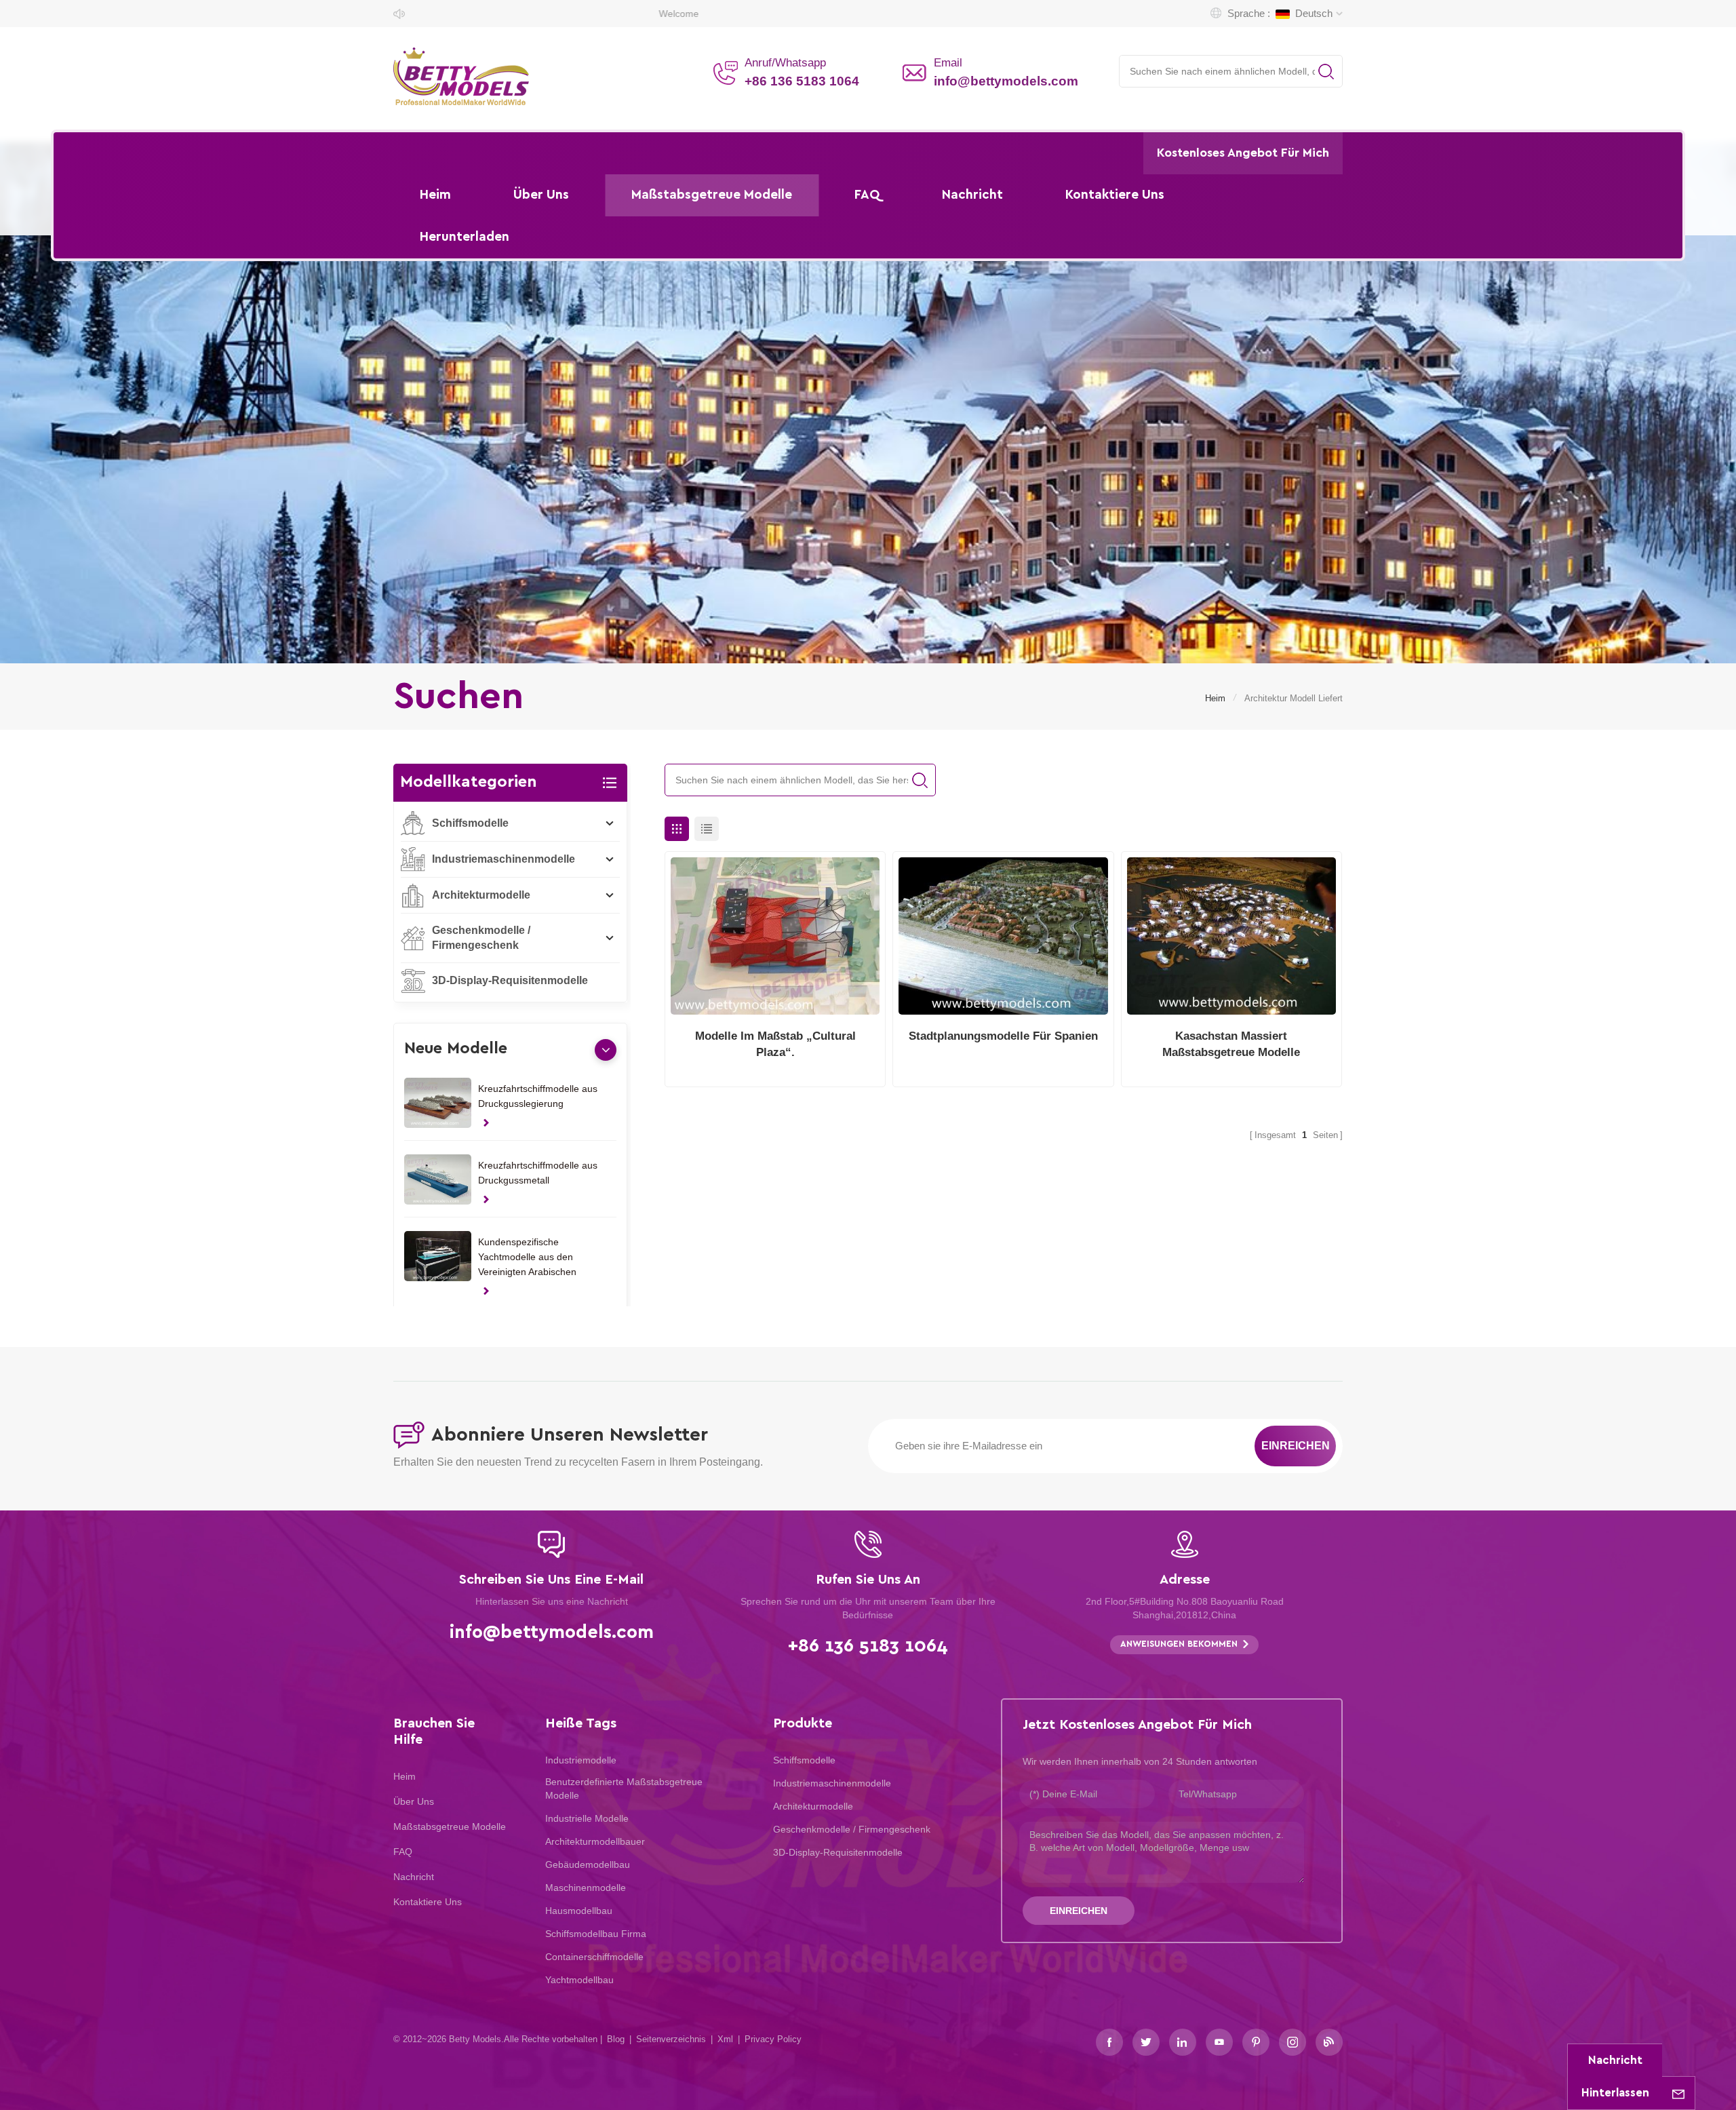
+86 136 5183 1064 (802, 81)
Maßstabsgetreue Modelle (712, 195)
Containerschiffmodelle (594, 1957)
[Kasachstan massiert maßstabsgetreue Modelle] (1231, 936)
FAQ (867, 195)
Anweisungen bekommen (1179, 1644)
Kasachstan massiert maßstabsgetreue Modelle (1231, 1044)
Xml (725, 2039)
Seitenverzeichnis (671, 2039)
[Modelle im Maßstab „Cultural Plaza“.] (775, 936)
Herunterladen (465, 237)
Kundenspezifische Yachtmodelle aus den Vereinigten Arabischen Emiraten (527, 1258)
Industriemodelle (581, 1760)
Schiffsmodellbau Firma (596, 1934)
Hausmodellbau (579, 1911)
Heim (435, 195)
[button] (606, 1050)
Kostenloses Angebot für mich (1243, 153)
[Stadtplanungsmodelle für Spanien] (1003, 936)
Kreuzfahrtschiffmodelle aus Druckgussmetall (538, 1173)
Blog (616, 2039)
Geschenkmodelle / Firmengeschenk (481, 938)
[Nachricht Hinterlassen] (1678, 2093)
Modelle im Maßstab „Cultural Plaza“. (775, 1044)
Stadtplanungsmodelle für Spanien (1003, 1036)
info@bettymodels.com (1006, 81)
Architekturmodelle (481, 895)
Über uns (541, 195)
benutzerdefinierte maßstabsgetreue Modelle (624, 1789)
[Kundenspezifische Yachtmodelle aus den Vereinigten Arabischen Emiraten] (438, 1256)
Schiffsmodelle (470, 823)
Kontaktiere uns (1115, 195)
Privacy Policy (773, 2039)
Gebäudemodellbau (588, 1864)
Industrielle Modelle (587, 1818)
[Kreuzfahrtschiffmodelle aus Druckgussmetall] (438, 1179)
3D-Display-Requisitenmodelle (510, 980)
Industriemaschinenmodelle (504, 859)
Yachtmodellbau (579, 1980)
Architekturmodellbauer (595, 1841)
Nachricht (972, 195)
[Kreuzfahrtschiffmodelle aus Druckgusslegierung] (438, 1103)
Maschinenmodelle (586, 1888)
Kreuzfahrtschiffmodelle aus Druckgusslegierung (538, 1096)
